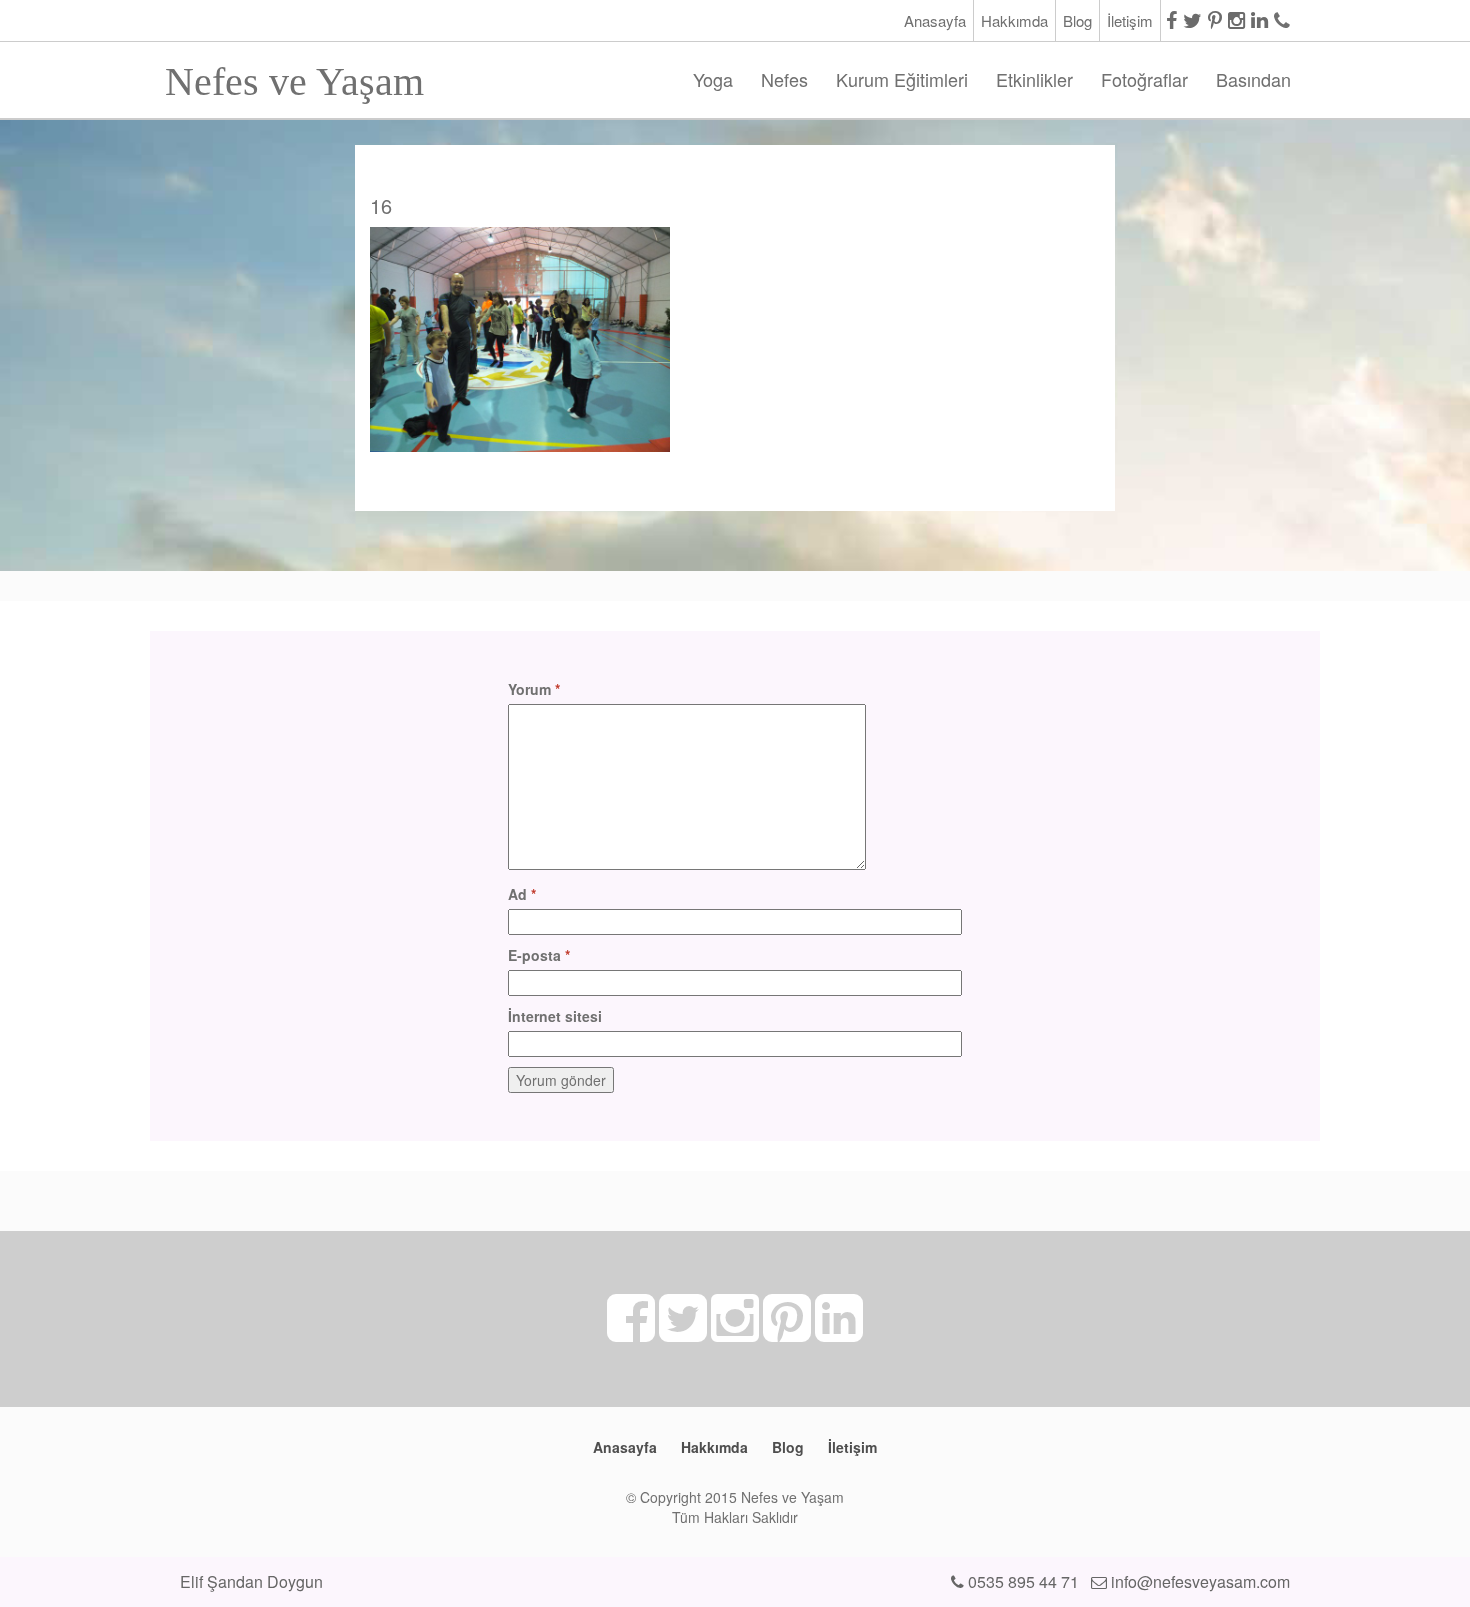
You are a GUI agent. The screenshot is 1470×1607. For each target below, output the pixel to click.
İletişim (1130, 20)
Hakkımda (1014, 20)
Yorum (534, 689)
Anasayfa (935, 20)
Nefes (784, 79)
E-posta (539, 955)
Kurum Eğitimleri (902, 79)
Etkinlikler (1034, 79)
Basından (1253, 79)
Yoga (713, 79)
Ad (522, 894)
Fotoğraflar (1144, 79)
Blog (1077, 20)
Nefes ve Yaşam (294, 75)
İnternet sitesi (555, 1016)
